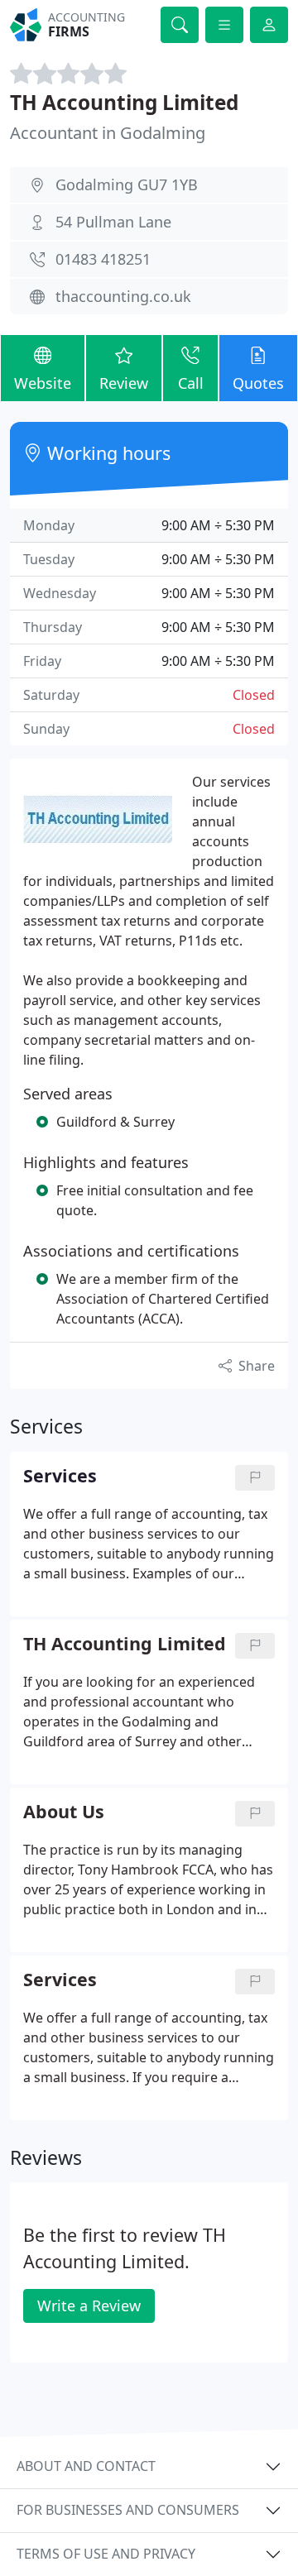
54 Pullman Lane (113, 222)
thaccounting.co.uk (123, 296)
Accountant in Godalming (108, 133)
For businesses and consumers (128, 2510)
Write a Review (89, 2305)
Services (60, 1980)
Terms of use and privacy (106, 2554)
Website (43, 383)
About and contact (86, 2466)
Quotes (258, 383)
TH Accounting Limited (124, 102)
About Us (64, 1812)
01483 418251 (103, 259)
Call (191, 383)
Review (124, 383)
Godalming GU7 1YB (127, 184)
